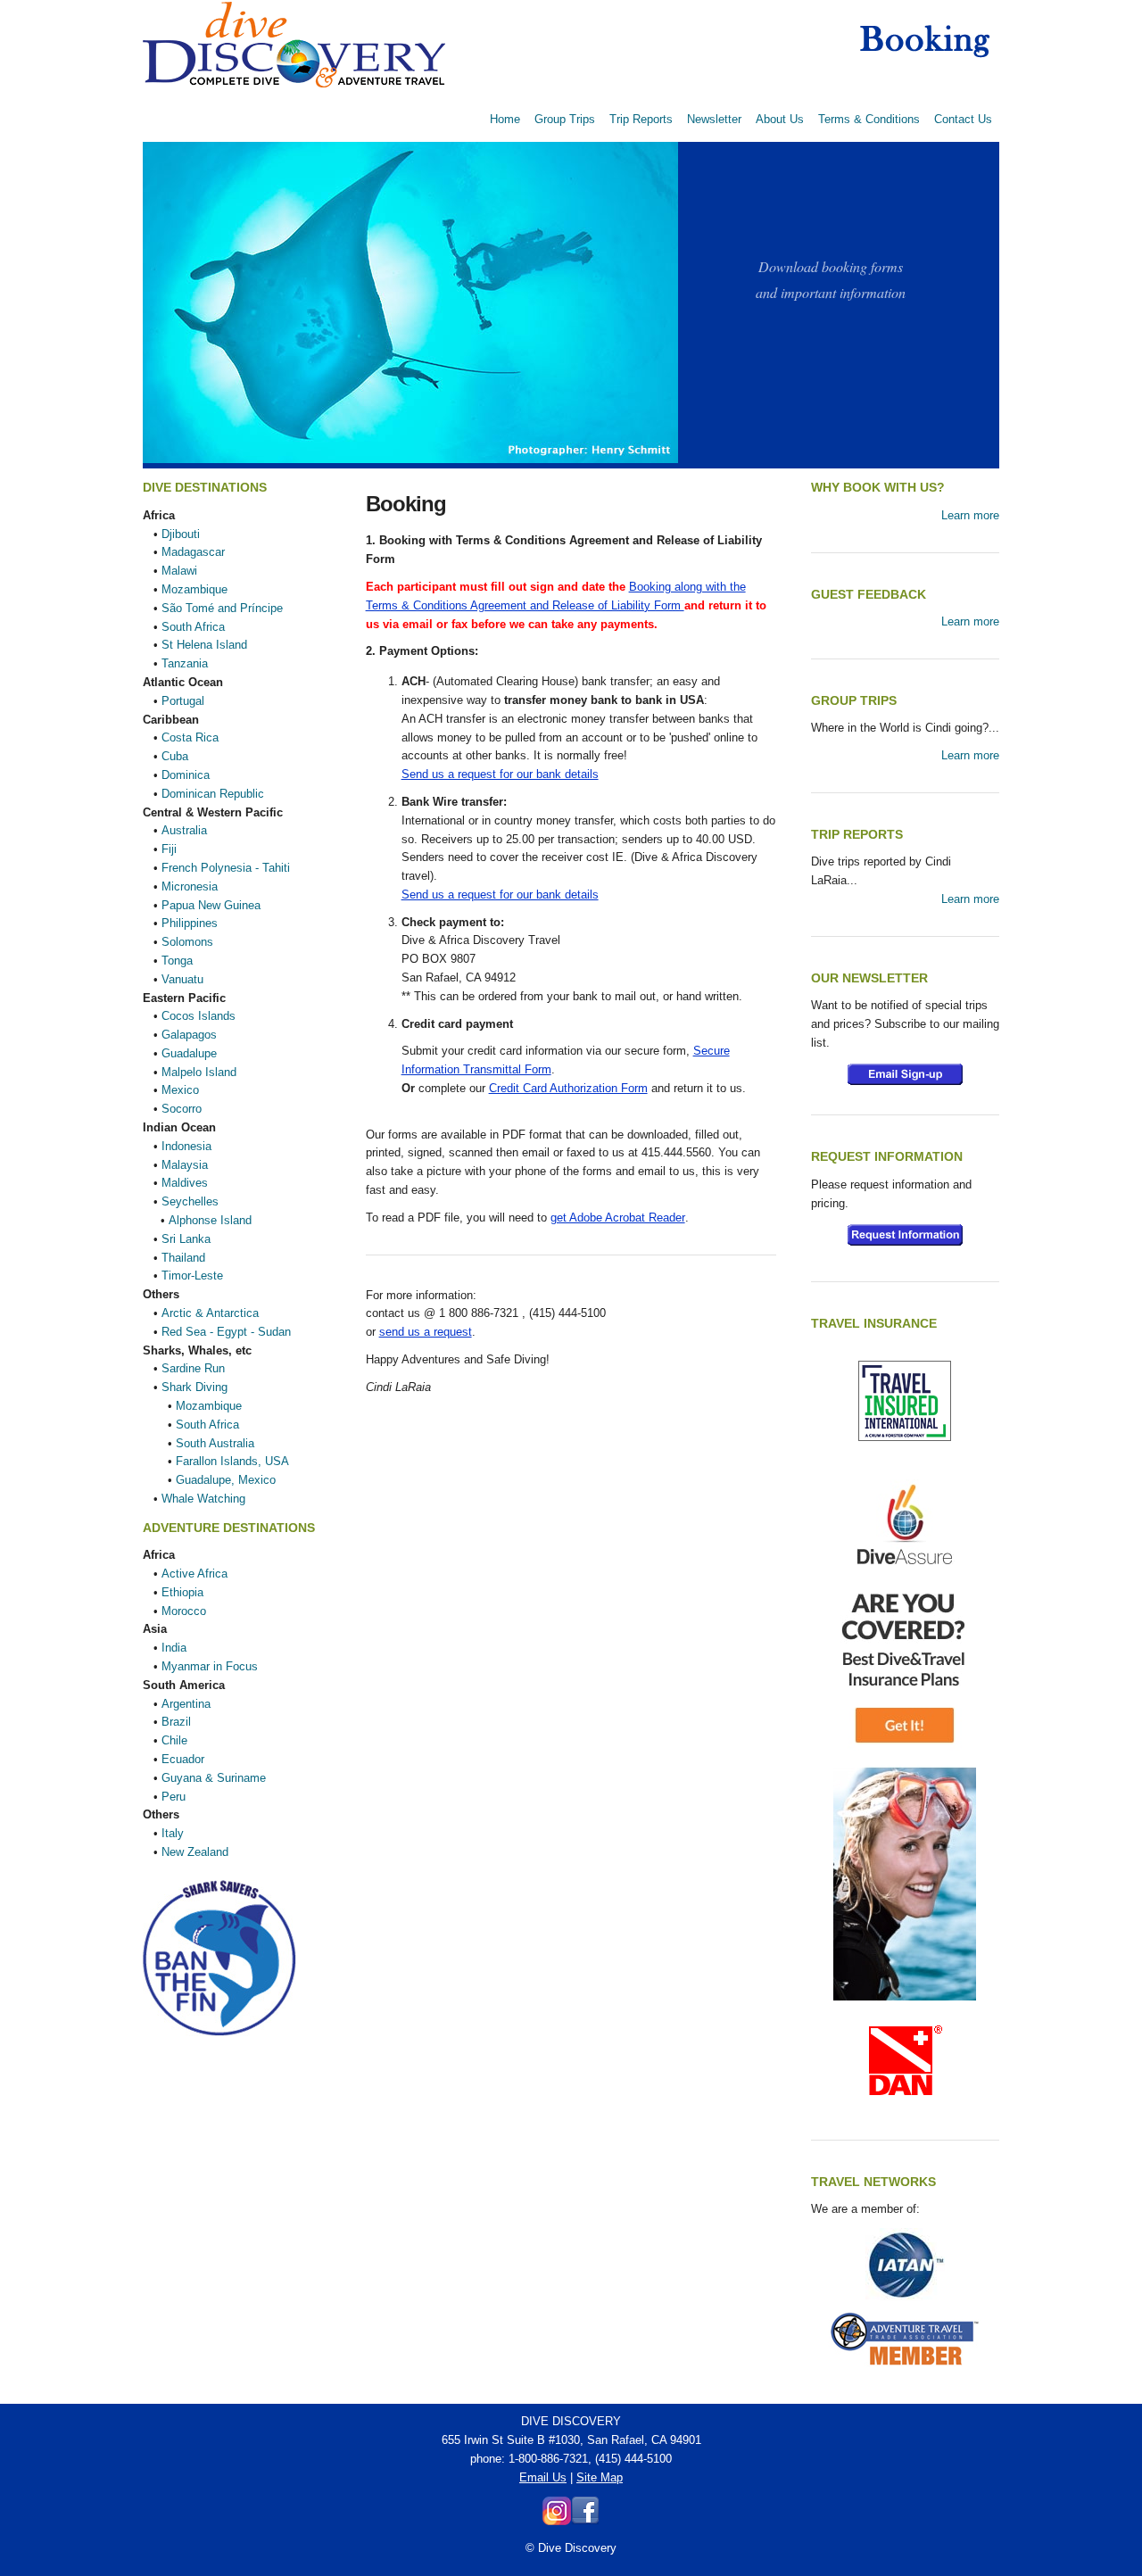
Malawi (179, 571)
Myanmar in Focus (210, 1666)
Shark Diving (194, 1387)
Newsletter (714, 119)
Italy (173, 1833)
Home (505, 119)
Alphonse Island (210, 1220)
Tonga (177, 961)
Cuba (175, 756)
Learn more (970, 515)
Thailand (183, 1258)
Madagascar (193, 552)
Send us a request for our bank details (500, 774)
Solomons (187, 942)
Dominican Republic (213, 794)
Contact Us (963, 119)
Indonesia (186, 1146)
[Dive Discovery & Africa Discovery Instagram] (557, 2521)
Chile (174, 1740)
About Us (780, 119)
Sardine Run (193, 1368)
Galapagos (189, 1035)
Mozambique (194, 589)
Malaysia (185, 1165)
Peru (174, 1797)
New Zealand (195, 1852)
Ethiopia (182, 1592)
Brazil (176, 1722)
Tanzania (185, 663)
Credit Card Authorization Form (568, 1088)
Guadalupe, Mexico (226, 1480)
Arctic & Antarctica (210, 1313)
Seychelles (190, 1201)
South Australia (215, 1443)
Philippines (190, 923)
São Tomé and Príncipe (222, 608)
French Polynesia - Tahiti (226, 868)
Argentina (186, 1704)
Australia (184, 830)
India (174, 1648)
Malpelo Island (199, 1072)
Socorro (182, 1109)
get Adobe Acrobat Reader (618, 1218)
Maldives (185, 1183)
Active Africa (194, 1574)
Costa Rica (190, 737)
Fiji (169, 849)
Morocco (184, 1611)
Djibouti (181, 534)
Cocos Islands (199, 1016)
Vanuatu (182, 979)
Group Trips (565, 119)
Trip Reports (641, 119)
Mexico (180, 1090)
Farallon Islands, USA (232, 1461)
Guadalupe (189, 1053)
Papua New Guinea (211, 905)
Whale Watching (203, 1499)
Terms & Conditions (869, 119)
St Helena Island (204, 645)
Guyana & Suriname (214, 1778)
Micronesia (190, 886)
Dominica (186, 775)
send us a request (426, 1332)
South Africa (193, 627)
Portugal (183, 701)
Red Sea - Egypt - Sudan (226, 1332)
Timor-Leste (192, 1276)
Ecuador (183, 1759)
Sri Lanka (186, 1239)
